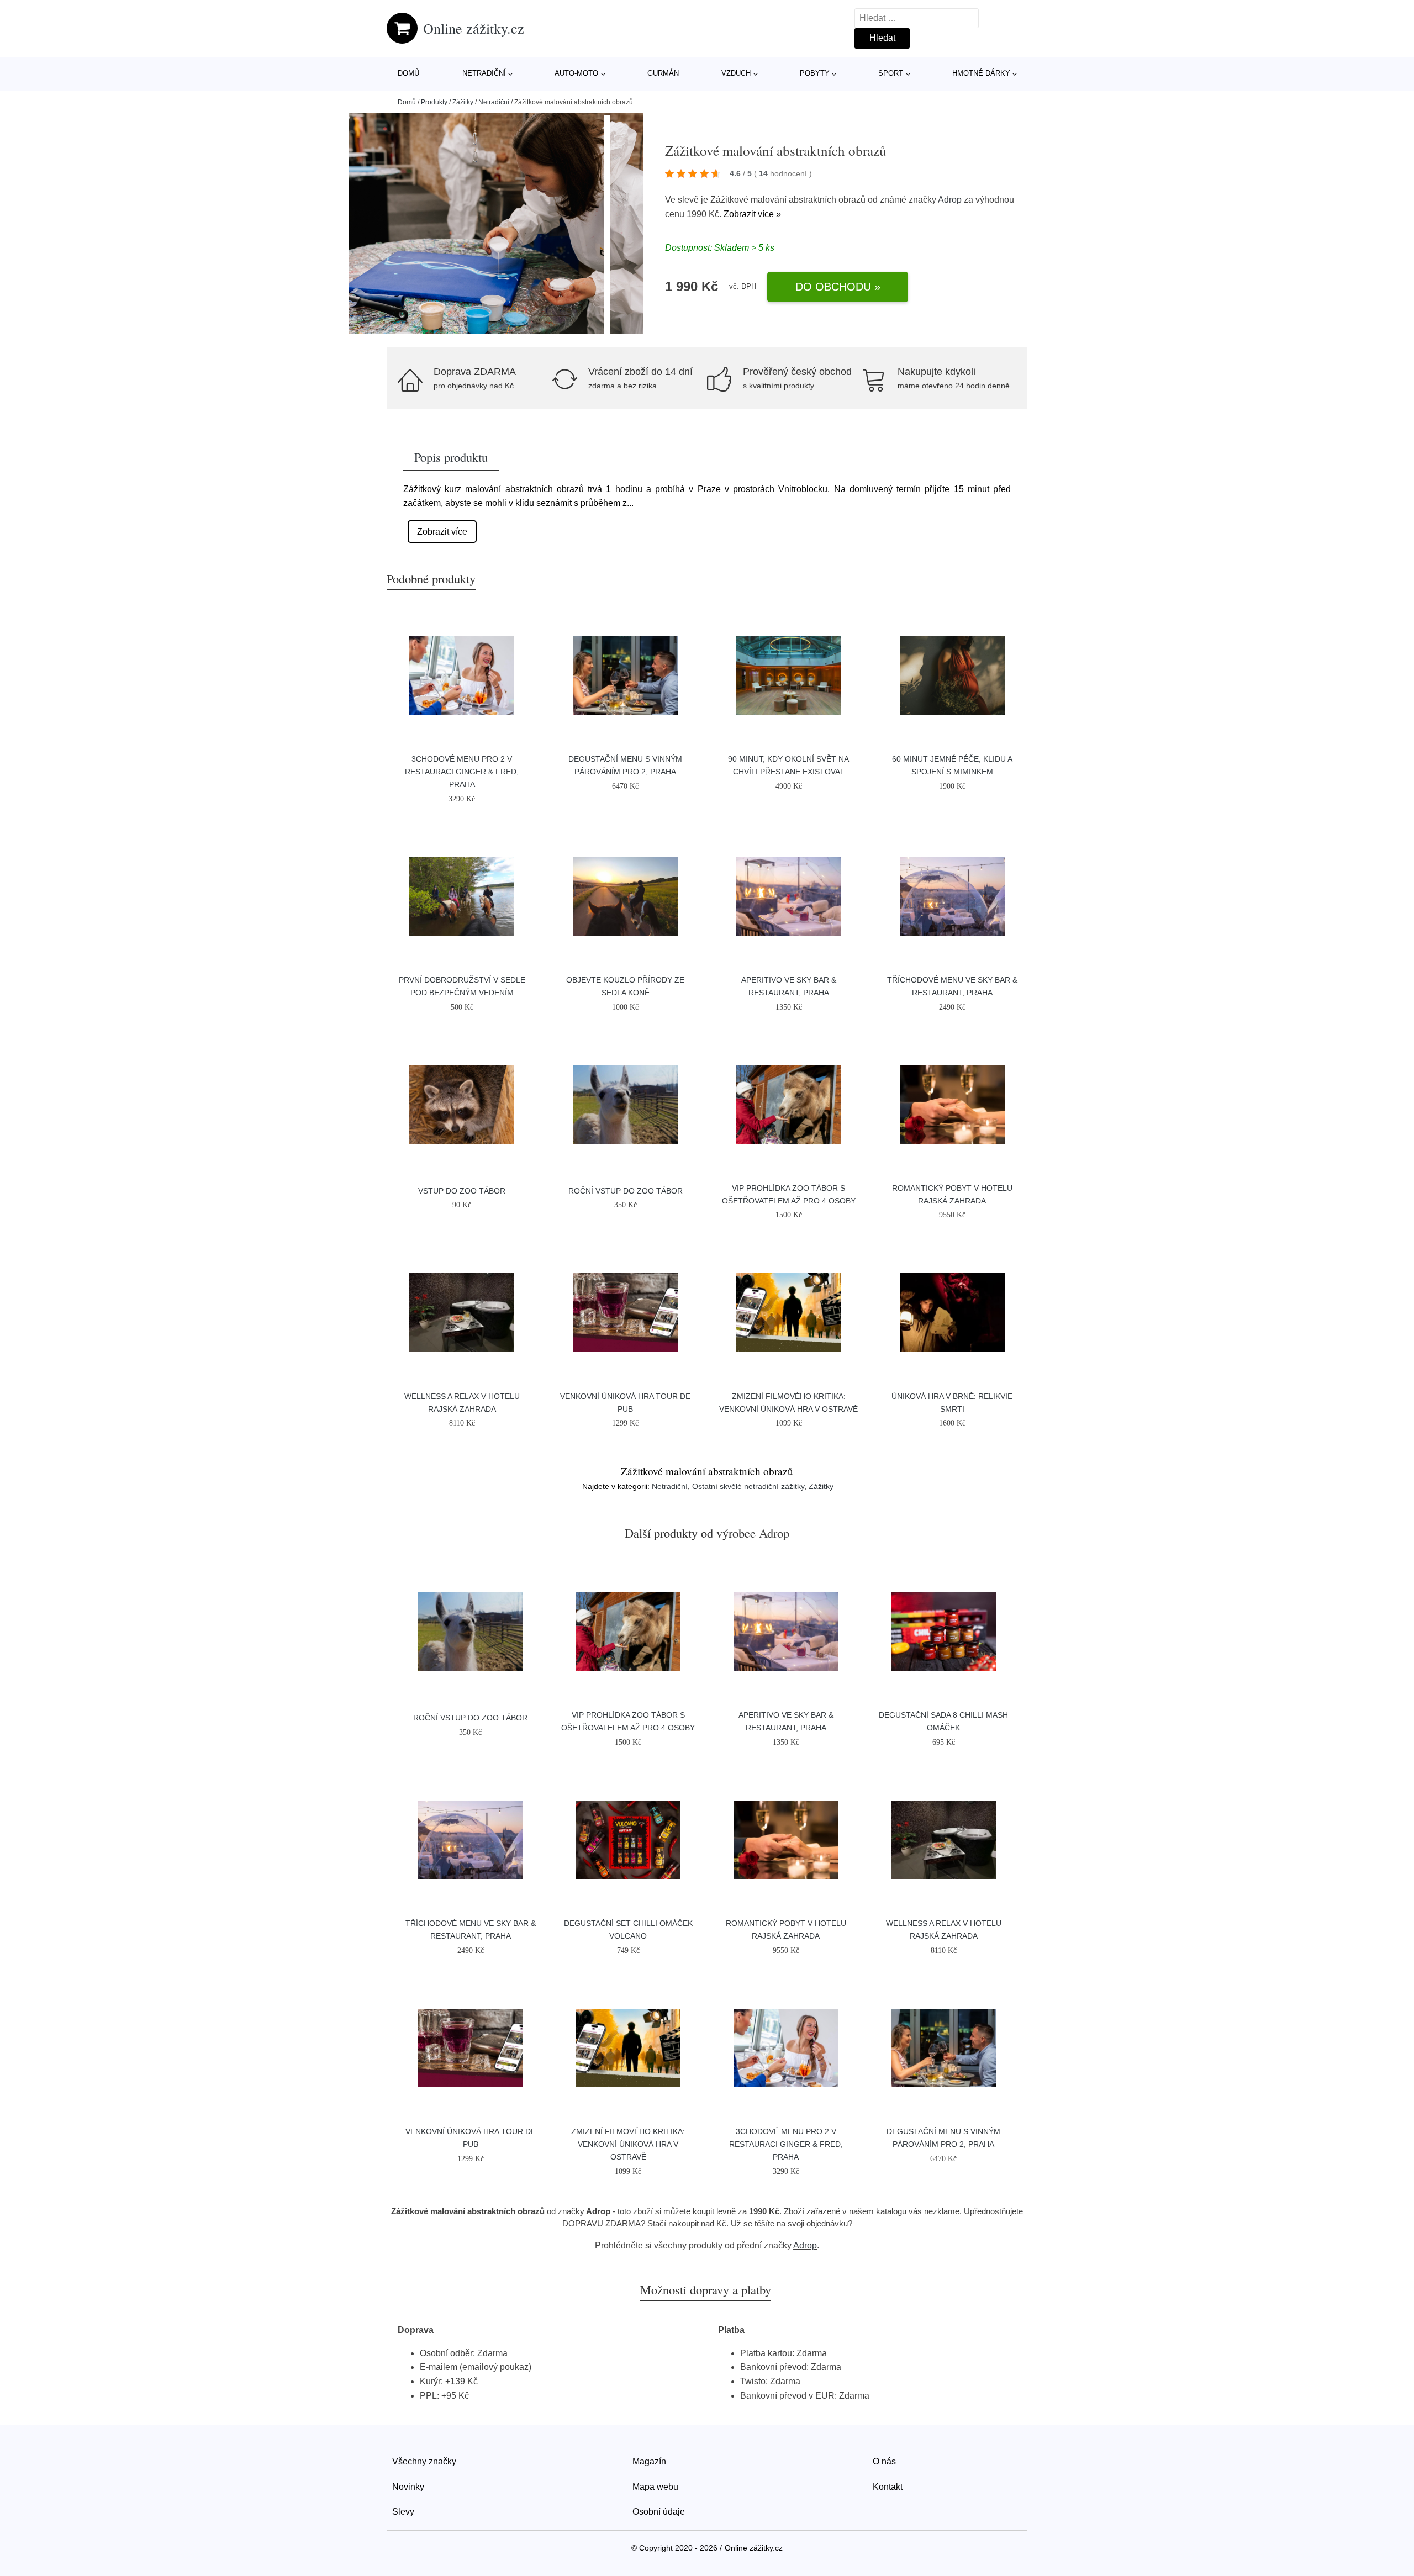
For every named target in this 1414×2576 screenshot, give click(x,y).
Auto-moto (576, 73)
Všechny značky (424, 2461)
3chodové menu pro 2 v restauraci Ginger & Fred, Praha (462, 772)
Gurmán (663, 73)
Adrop (950, 200)
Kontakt (888, 2487)
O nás (884, 2461)
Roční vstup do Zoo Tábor (626, 1191)
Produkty (434, 102)
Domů (408, 73)
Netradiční (484, 73)
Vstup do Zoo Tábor (462, 1191)
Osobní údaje (659, 2512)
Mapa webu (655, 2487)
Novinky (408, 2487)
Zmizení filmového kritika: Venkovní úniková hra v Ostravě (628, 2144)
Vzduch (736, 73)
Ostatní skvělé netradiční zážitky (748, 1486)
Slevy (403, 2512)
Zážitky (463, 102)
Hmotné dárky (981, 73)
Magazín (649, 2461)
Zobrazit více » (752, 214)
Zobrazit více (442, 532)
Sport (891, 73)
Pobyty (815, 73)
